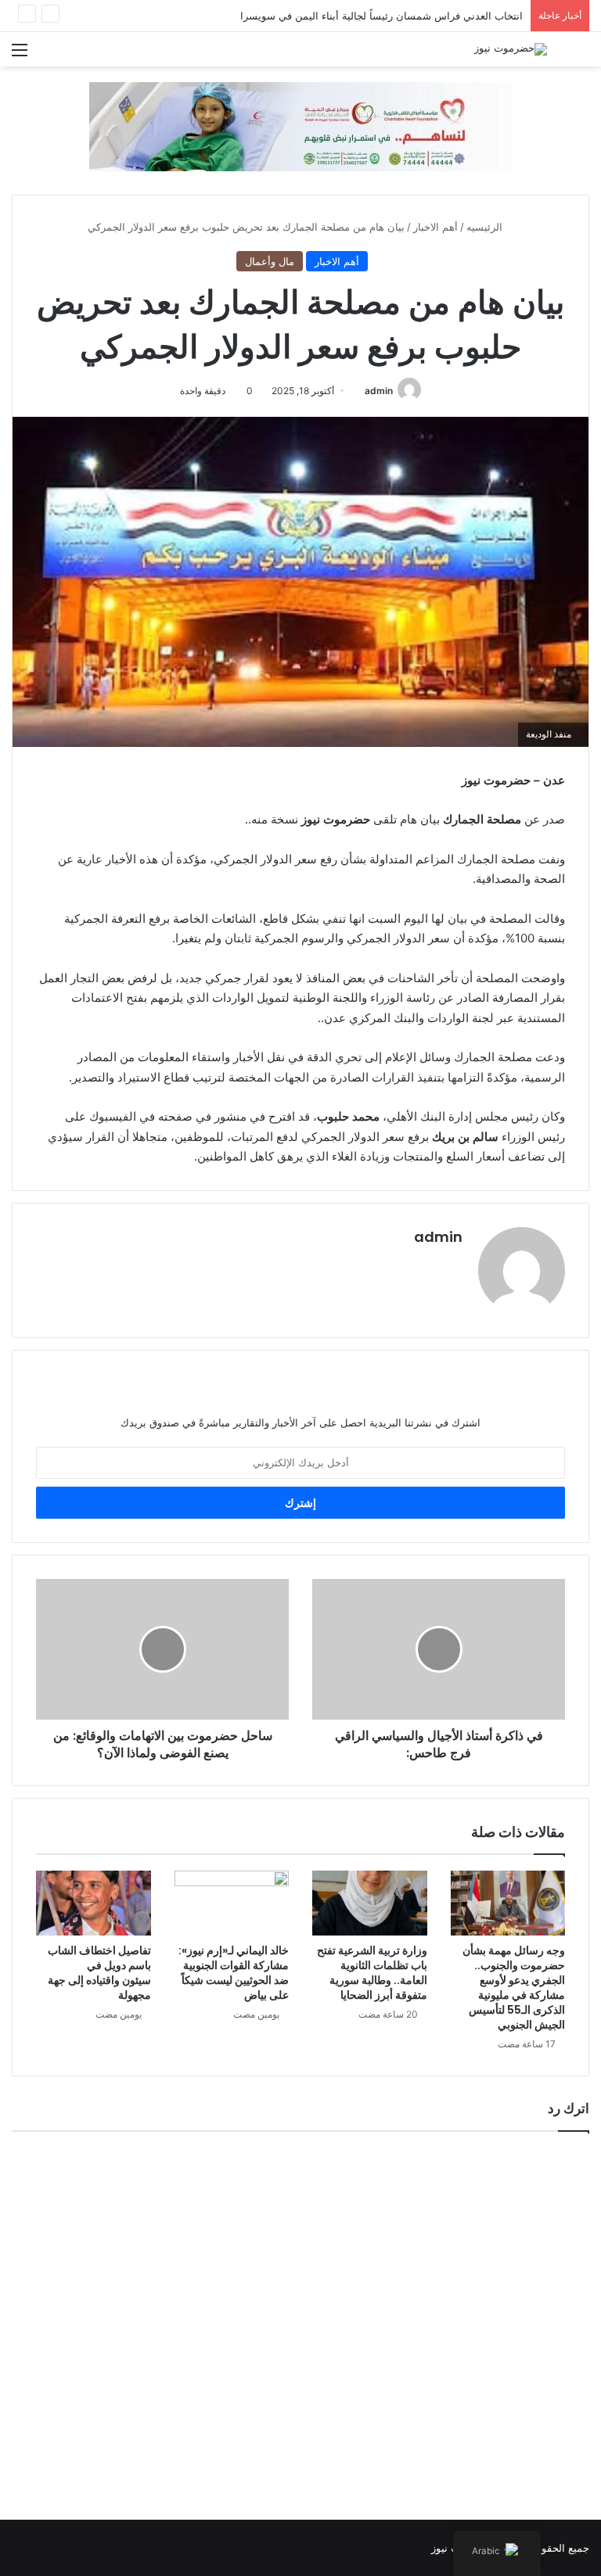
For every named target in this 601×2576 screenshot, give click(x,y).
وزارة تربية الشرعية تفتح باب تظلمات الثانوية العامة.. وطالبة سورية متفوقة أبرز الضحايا (372, 1973)
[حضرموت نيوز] (511, 49)
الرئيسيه (486, 227)
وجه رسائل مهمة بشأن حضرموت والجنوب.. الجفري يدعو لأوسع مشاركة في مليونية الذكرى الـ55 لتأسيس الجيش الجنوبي (514, 1988)
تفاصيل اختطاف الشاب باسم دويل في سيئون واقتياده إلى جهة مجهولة (99, 1973)
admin (379, 391)
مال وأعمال (270, 261)
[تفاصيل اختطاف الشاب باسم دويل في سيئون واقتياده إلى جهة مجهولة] (94, 1903)
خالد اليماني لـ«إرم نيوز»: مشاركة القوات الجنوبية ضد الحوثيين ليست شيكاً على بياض (234, 1973)
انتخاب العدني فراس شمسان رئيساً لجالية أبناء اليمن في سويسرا (381, 16)
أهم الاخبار (435, 227)
